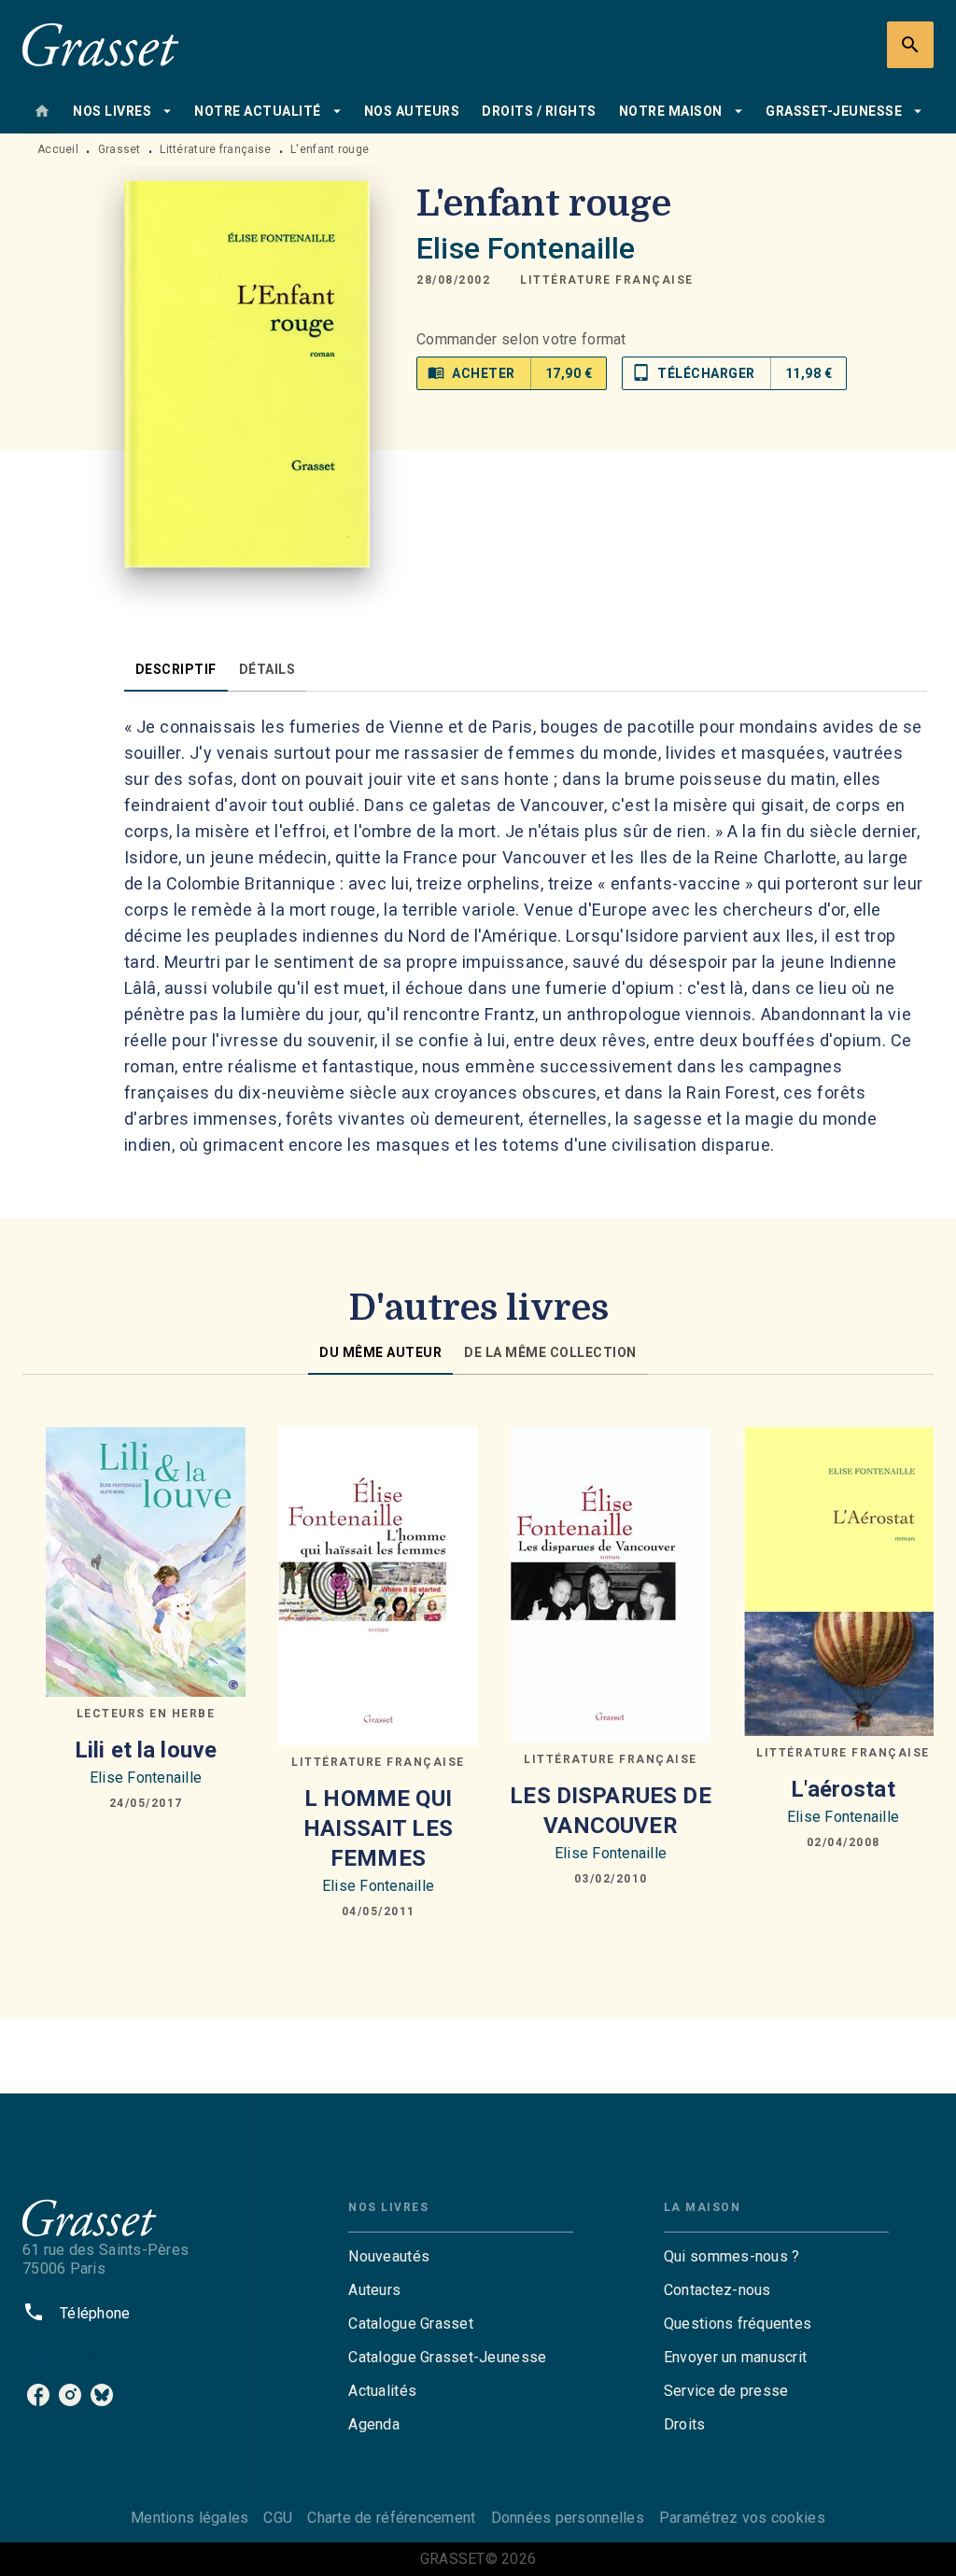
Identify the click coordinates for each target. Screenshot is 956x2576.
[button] (607, 280)
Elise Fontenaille (526, 248)
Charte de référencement (391, 2518)
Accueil (58, 149)
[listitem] (38, 2395)
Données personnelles (568, 2518)
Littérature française (215, 149)
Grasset (119, 149)
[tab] (42, 111)
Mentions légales (190, 2518)
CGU (278, 2518)
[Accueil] (101, 44)
